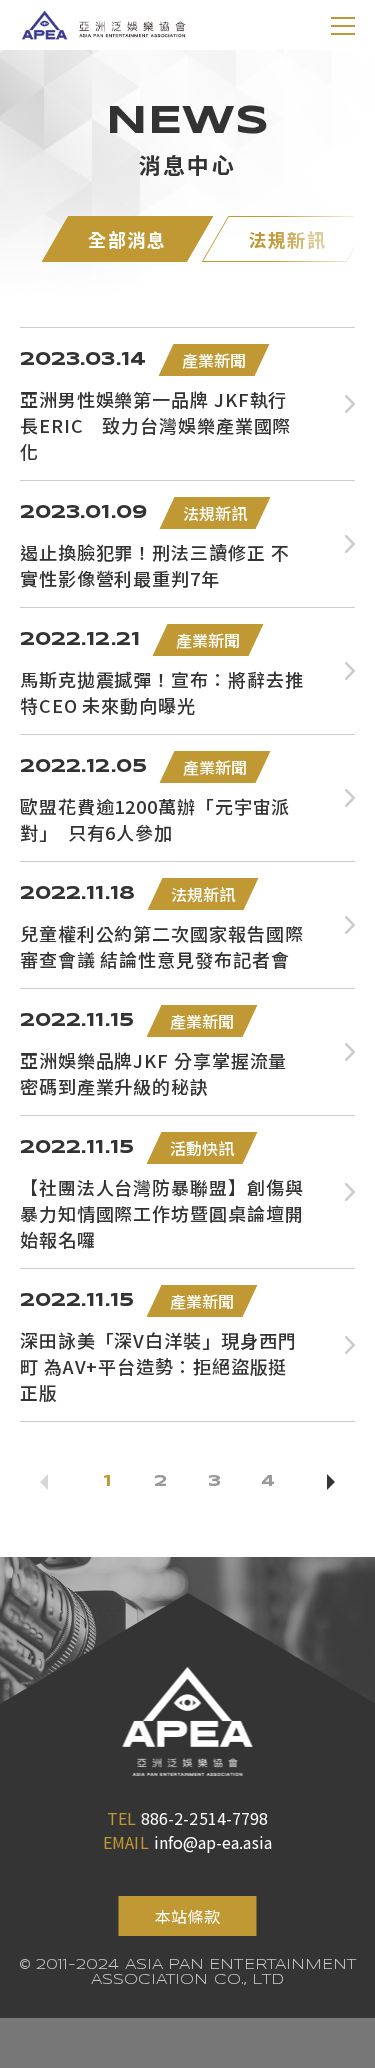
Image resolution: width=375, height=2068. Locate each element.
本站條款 (187, 1916)
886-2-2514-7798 (204, 1818)
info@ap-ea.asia (213, 1842)
